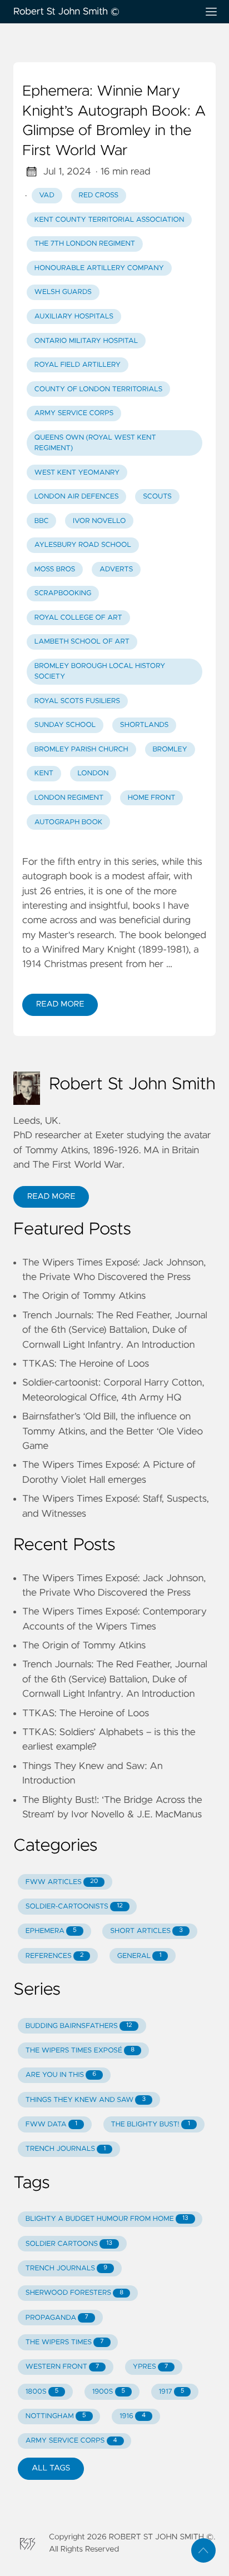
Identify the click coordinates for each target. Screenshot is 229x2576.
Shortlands (145, 725)
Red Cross (98, 195)
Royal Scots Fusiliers (77, 701)
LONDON (93, 773)
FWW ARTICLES (62, 1882)
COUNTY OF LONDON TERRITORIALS (99, 389)
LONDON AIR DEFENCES (77, 497)
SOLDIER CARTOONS (69, 2244)
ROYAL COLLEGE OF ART (78, 618)
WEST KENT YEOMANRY (77, 473)
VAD (47, 195)
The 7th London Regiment (85, 244)
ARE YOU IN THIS (61, 2075)
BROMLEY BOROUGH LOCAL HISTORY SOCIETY (100, 671)
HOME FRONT (152, 798)
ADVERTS (116, 569)
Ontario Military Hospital (86, 341)
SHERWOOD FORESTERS (74, 2293)
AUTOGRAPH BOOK (69, 822)
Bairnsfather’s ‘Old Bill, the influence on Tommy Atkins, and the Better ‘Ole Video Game (113, 1431)
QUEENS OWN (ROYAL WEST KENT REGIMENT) (95, 443)
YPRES (150, 2367)
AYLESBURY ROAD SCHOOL (83, 545)
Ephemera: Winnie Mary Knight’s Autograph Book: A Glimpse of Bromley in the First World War (114, 121)
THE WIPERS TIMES (65, 2342)
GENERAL (140, 1956)
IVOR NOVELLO (99, 521)
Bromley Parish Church (81, 749)
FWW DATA (51, 2124)
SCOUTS (157, 497)
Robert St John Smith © (66, 12)
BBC (42, 521)
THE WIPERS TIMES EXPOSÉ (80, 2051)
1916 (133, 2416)
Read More (60, 1004)
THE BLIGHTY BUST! (150, 2124)
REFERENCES (55, 1956)
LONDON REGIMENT (69, 798)
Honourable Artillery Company (99, 268)
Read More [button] (51, 1197)
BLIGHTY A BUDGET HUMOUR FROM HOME (107, 2219)
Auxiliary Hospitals (74, 317)
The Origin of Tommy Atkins (84, 1296)
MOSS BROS (55, 569)
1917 (172, 2392)
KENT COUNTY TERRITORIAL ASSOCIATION (109, 220)
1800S (42, 2392)
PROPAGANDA (57, 2318)
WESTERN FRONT (63, 2367)
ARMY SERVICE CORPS (74, 413)
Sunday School (65, 725)
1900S (109, 2392)
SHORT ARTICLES (146, 1931)
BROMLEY (170, 749)
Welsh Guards (63, 292)
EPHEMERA (51, 1931)
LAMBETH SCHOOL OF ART (82, 642)
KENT (44, 773)
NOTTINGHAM (56, 2416)
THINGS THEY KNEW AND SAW (86, 2100)
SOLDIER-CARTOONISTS (74, 1907)
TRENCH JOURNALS (66, 2149)
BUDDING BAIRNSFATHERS (79, 2026)
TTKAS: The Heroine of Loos (86, 1364)
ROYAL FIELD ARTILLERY (78, 365)
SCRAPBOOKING (63, 593)
